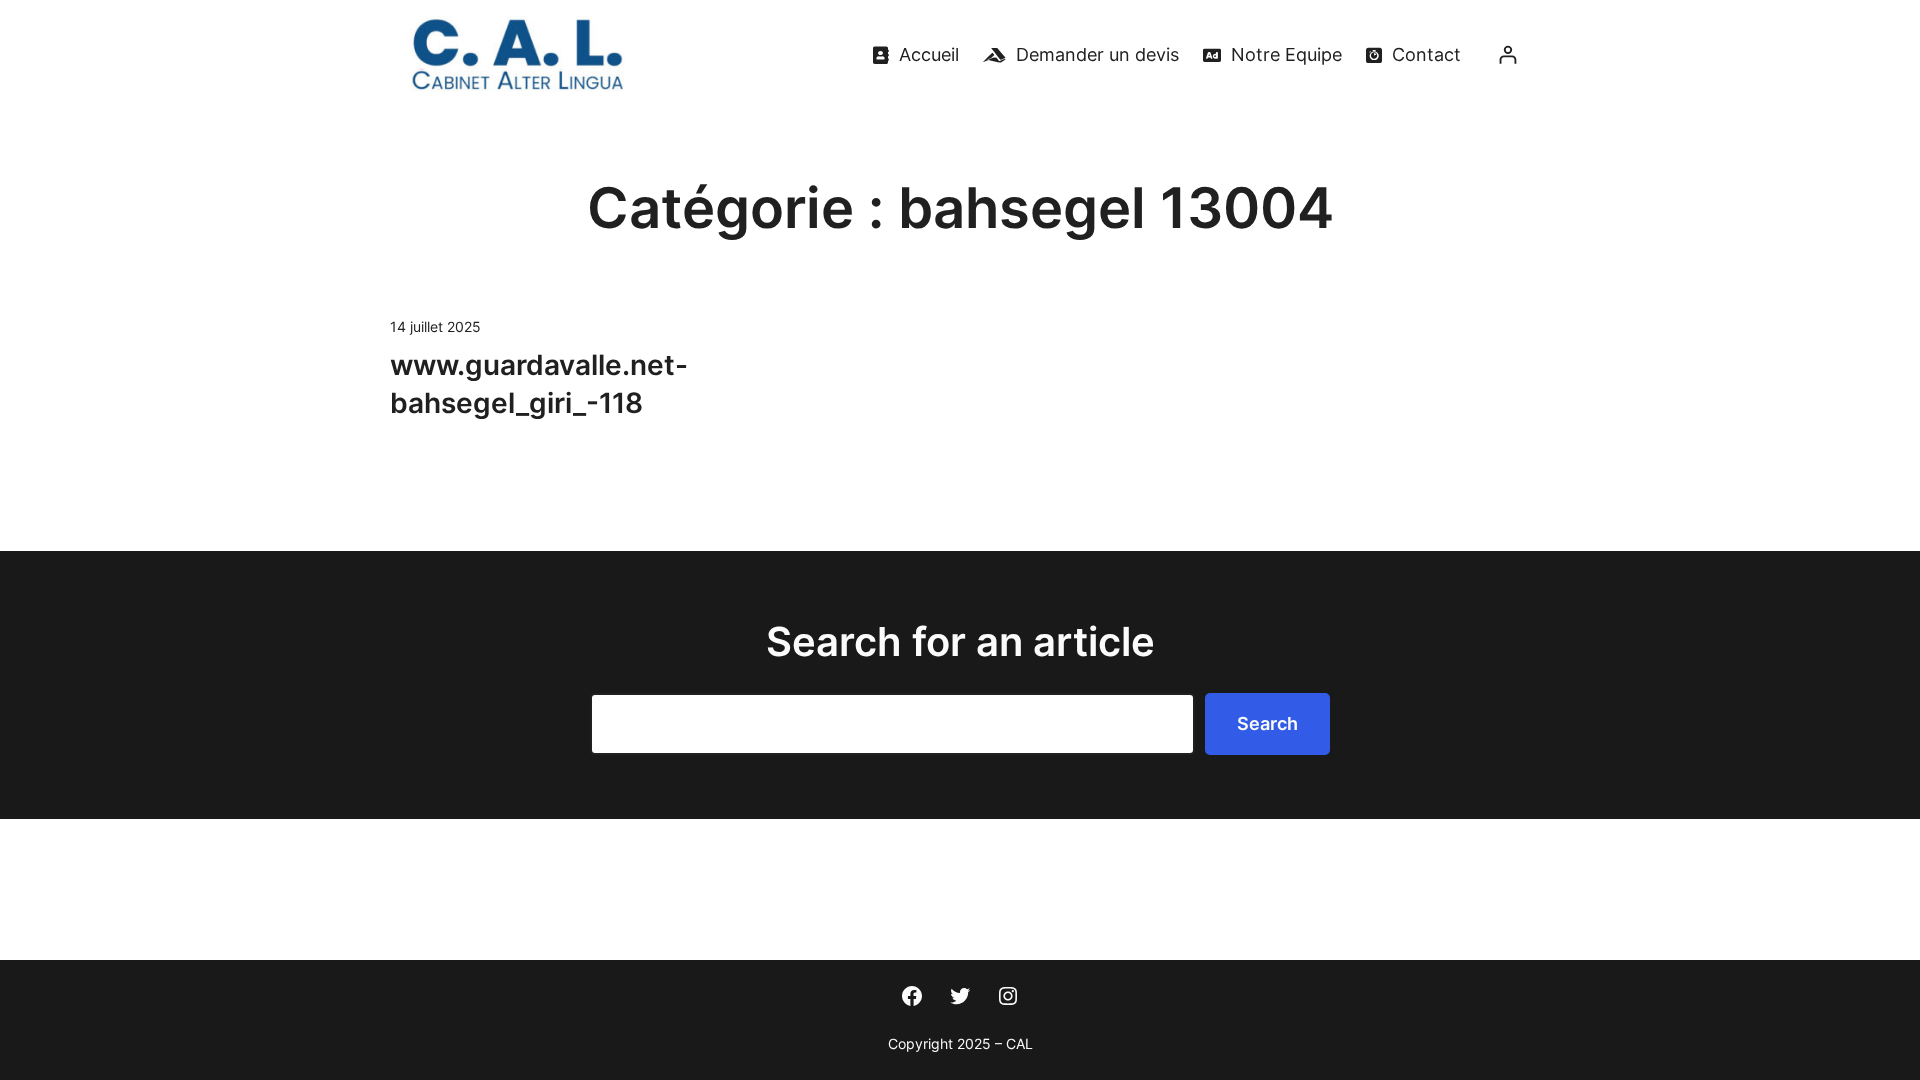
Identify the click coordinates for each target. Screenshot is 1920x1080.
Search (1267, 723)
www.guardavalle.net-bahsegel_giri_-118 (539, 384)
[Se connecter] (1507, 54)
